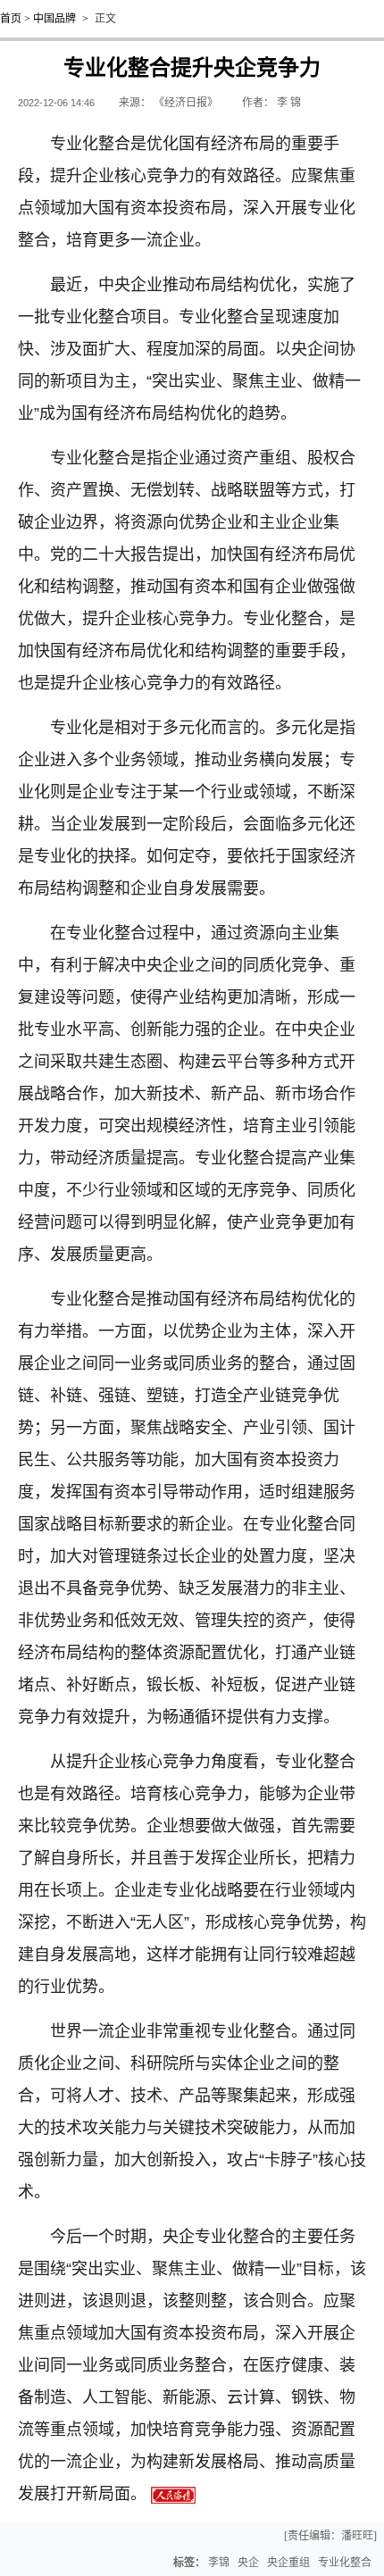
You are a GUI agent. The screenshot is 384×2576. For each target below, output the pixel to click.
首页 (11, 19)
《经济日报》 (186, 103)
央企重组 (288, 2563)
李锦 (219, 2563)
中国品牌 (54, 19)
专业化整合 (345, 2563)
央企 (248, 2563)
